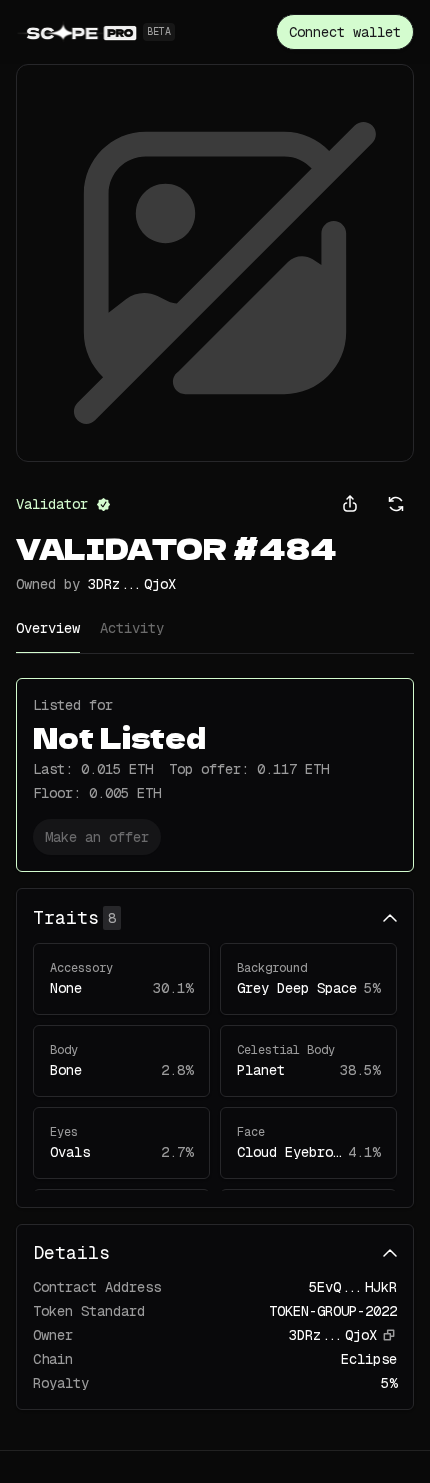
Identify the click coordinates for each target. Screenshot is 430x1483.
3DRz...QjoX (132, 584)
